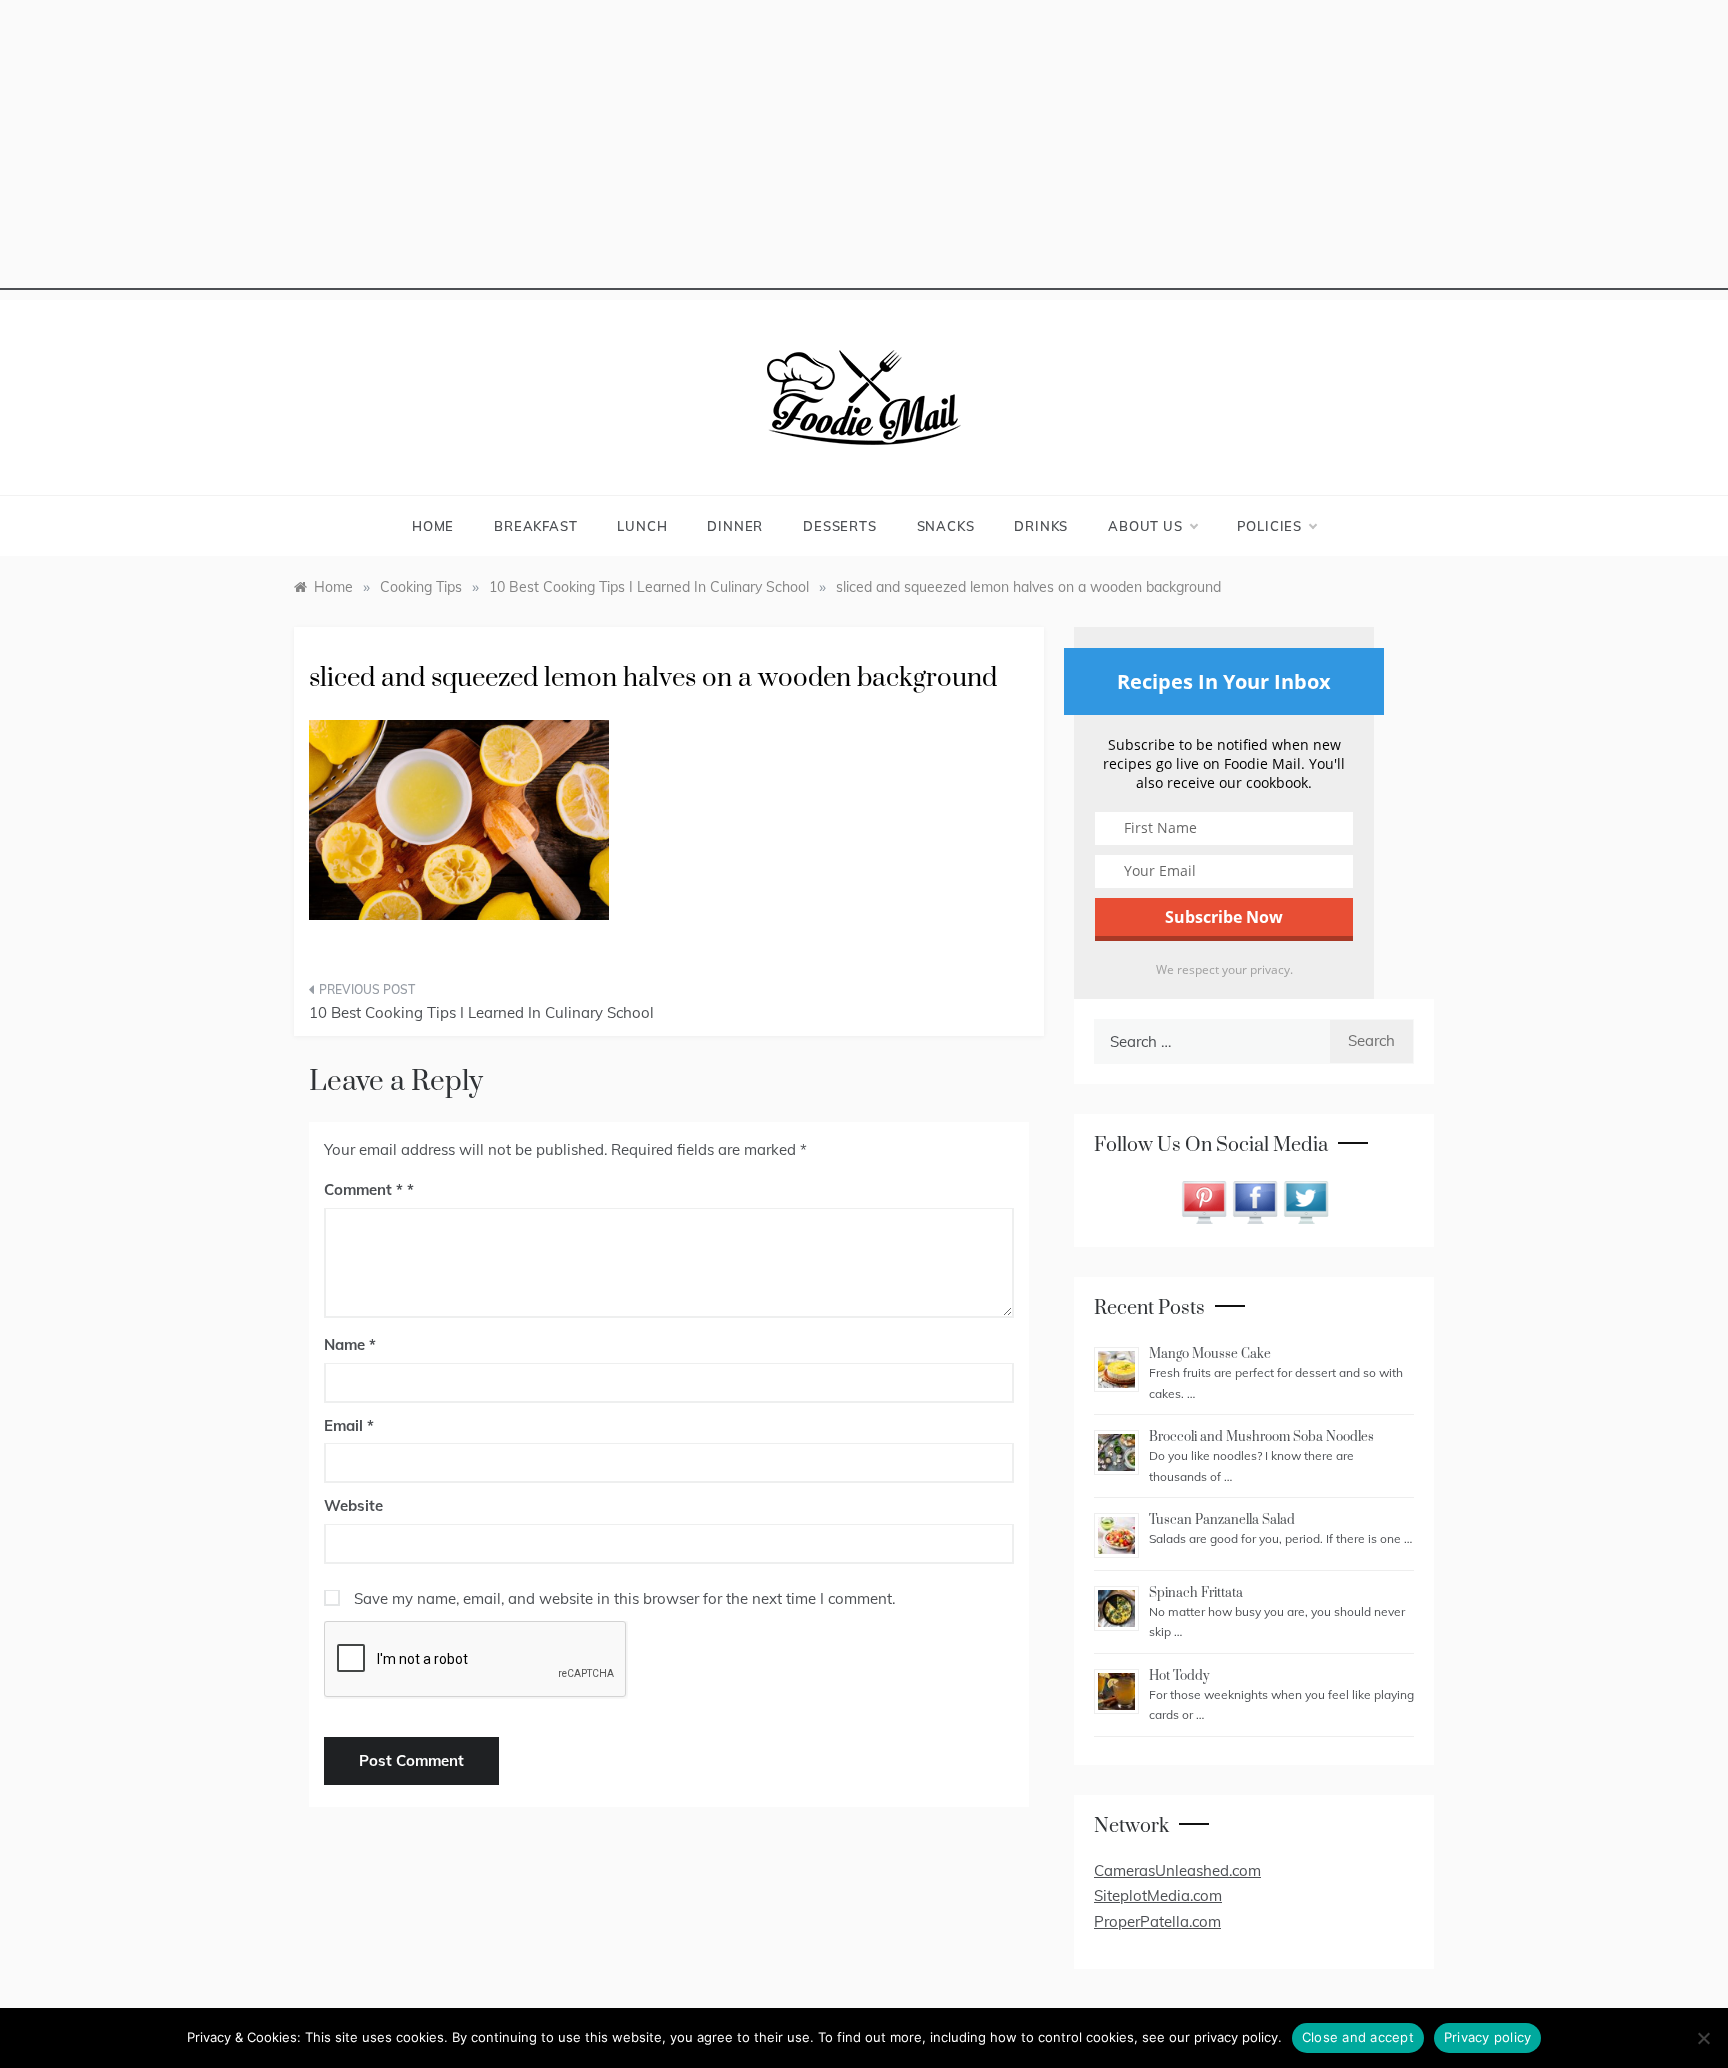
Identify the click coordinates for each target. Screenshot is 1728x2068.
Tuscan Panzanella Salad (1222, 1520)
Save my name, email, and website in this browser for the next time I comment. (624, 1598)
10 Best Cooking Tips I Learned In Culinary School (481, 1012)
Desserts (839, 526)
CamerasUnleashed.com (1177, 1870)
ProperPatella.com (1157, 1921)
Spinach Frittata (1196, 1593)
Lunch (642, 526)
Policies (1269, 526)
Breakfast (535, 526)
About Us (1145, 526)
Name (350, 1344)
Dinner (735, 526)
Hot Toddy (1179, 1676)
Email (349, 1425)
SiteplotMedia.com (1158, 1895)
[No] (1703, 2038)
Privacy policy (1488, 2037)
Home (433, 526)
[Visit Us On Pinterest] (1203, 1200)
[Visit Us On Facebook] (1254, 1200)
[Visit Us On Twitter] (1305, 1200)
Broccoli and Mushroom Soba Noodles (1261, 1437)
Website (353, 1505)
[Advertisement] (864, 150)
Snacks (946, 526)
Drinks (1041, 526)
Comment (363, 1189)
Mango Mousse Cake (1210, 1354)
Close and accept (1358, 2037)
